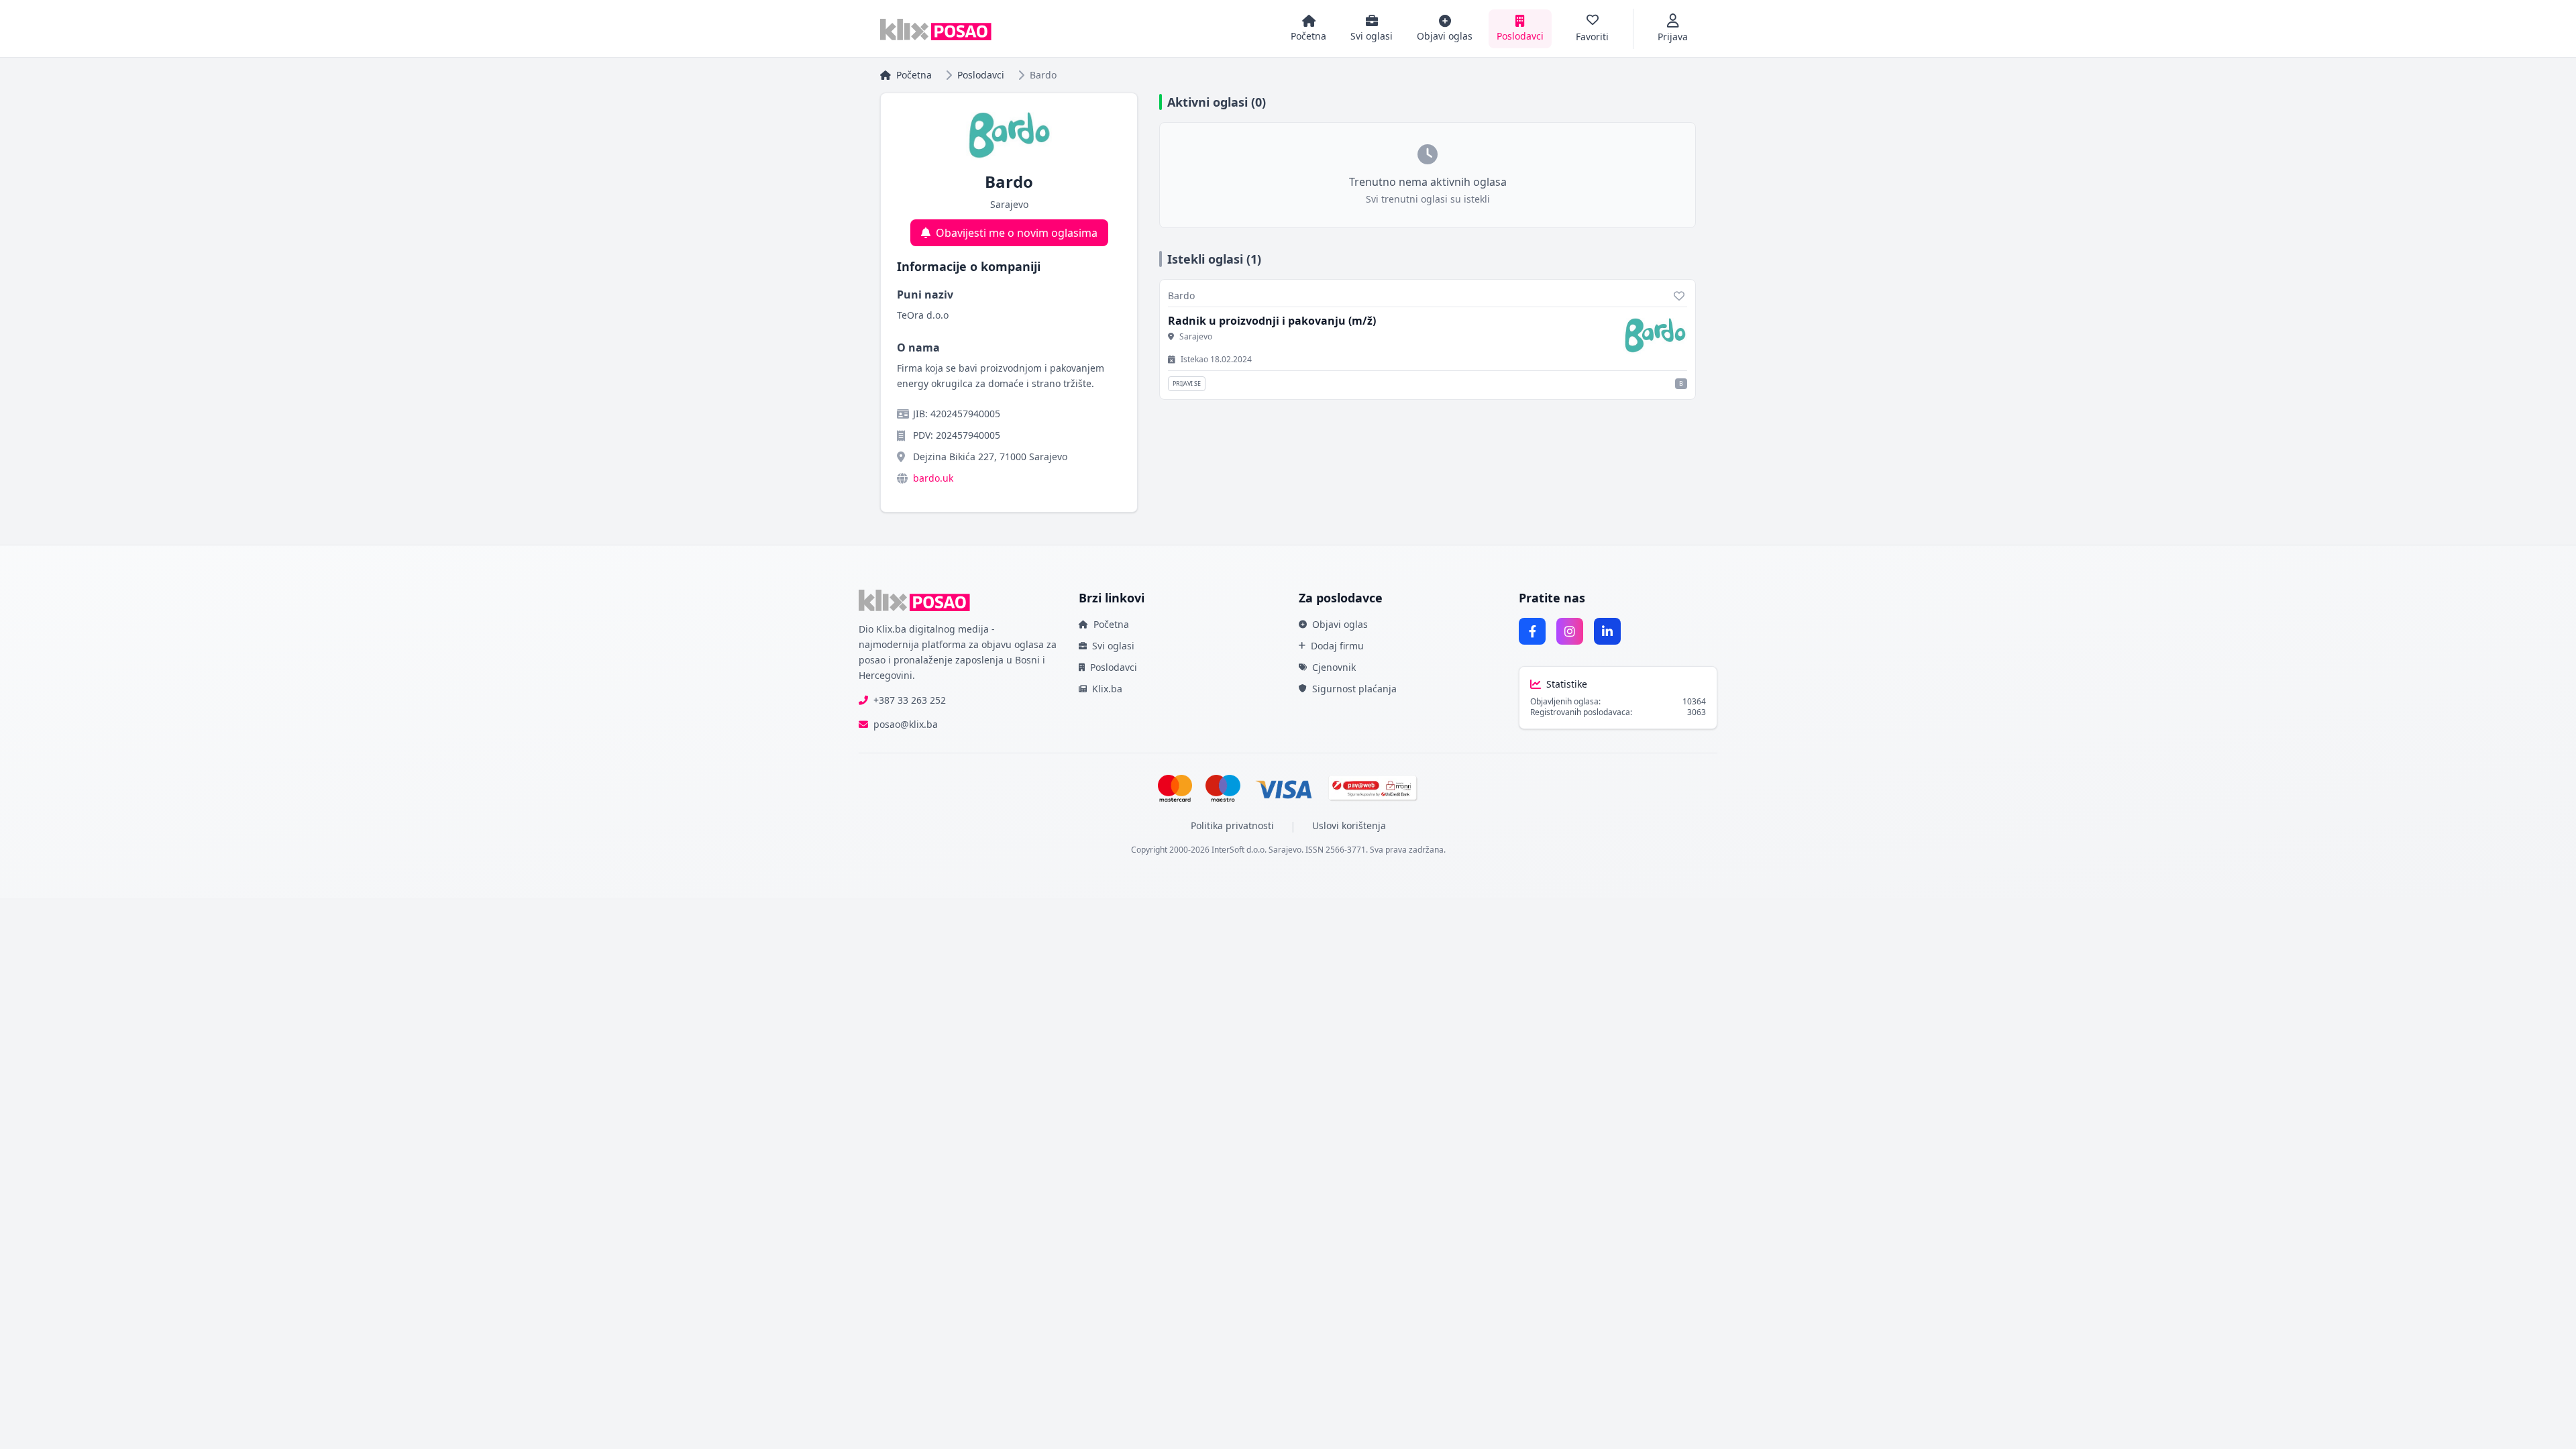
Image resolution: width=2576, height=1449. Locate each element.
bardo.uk (933, 478)
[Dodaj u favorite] (1679, 296)
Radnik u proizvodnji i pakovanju (1272, 321)
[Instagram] (1570, 631)
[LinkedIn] (1607, 631)
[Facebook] (1532, 631)
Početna (914, 75)
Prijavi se (1187, 383)
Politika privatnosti (1232, 825)
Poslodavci (981, 75)
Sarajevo (1196, 337)
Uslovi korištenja (1349, 825)
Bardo (1181, 296)
